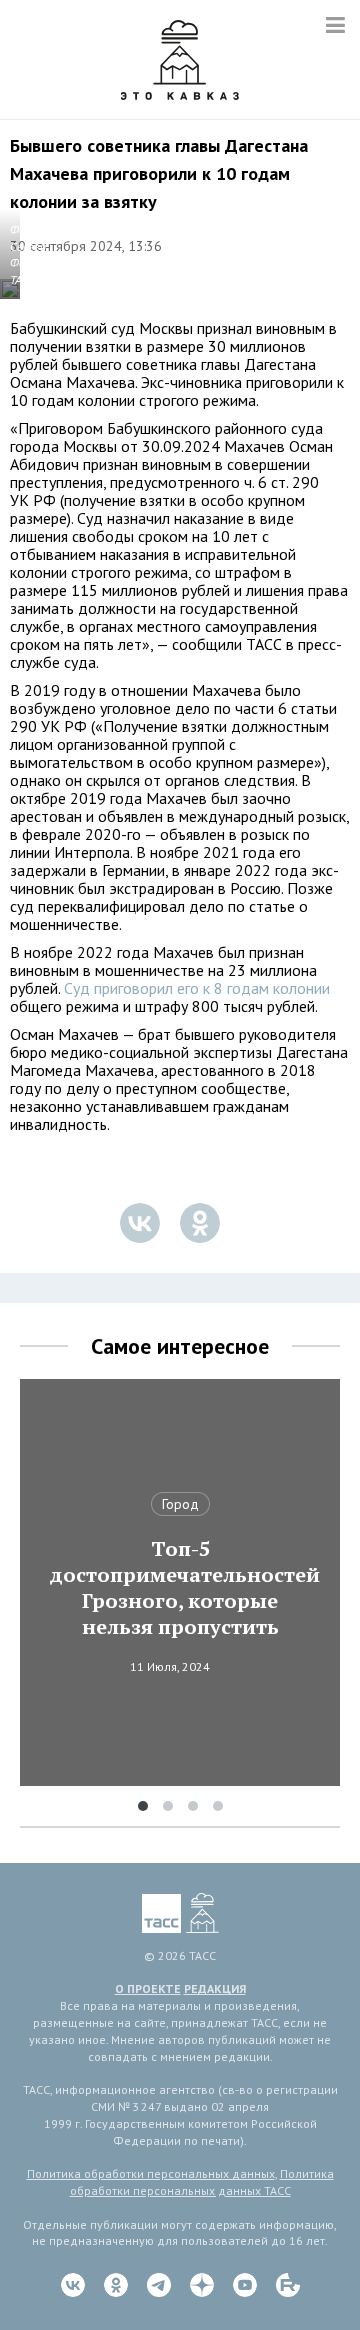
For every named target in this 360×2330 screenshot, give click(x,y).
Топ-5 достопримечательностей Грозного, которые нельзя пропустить (180, 1588)
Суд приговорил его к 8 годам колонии (197, 988)
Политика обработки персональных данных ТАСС (202, 2182)
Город (180, 1504)
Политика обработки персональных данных (151, 2173)
